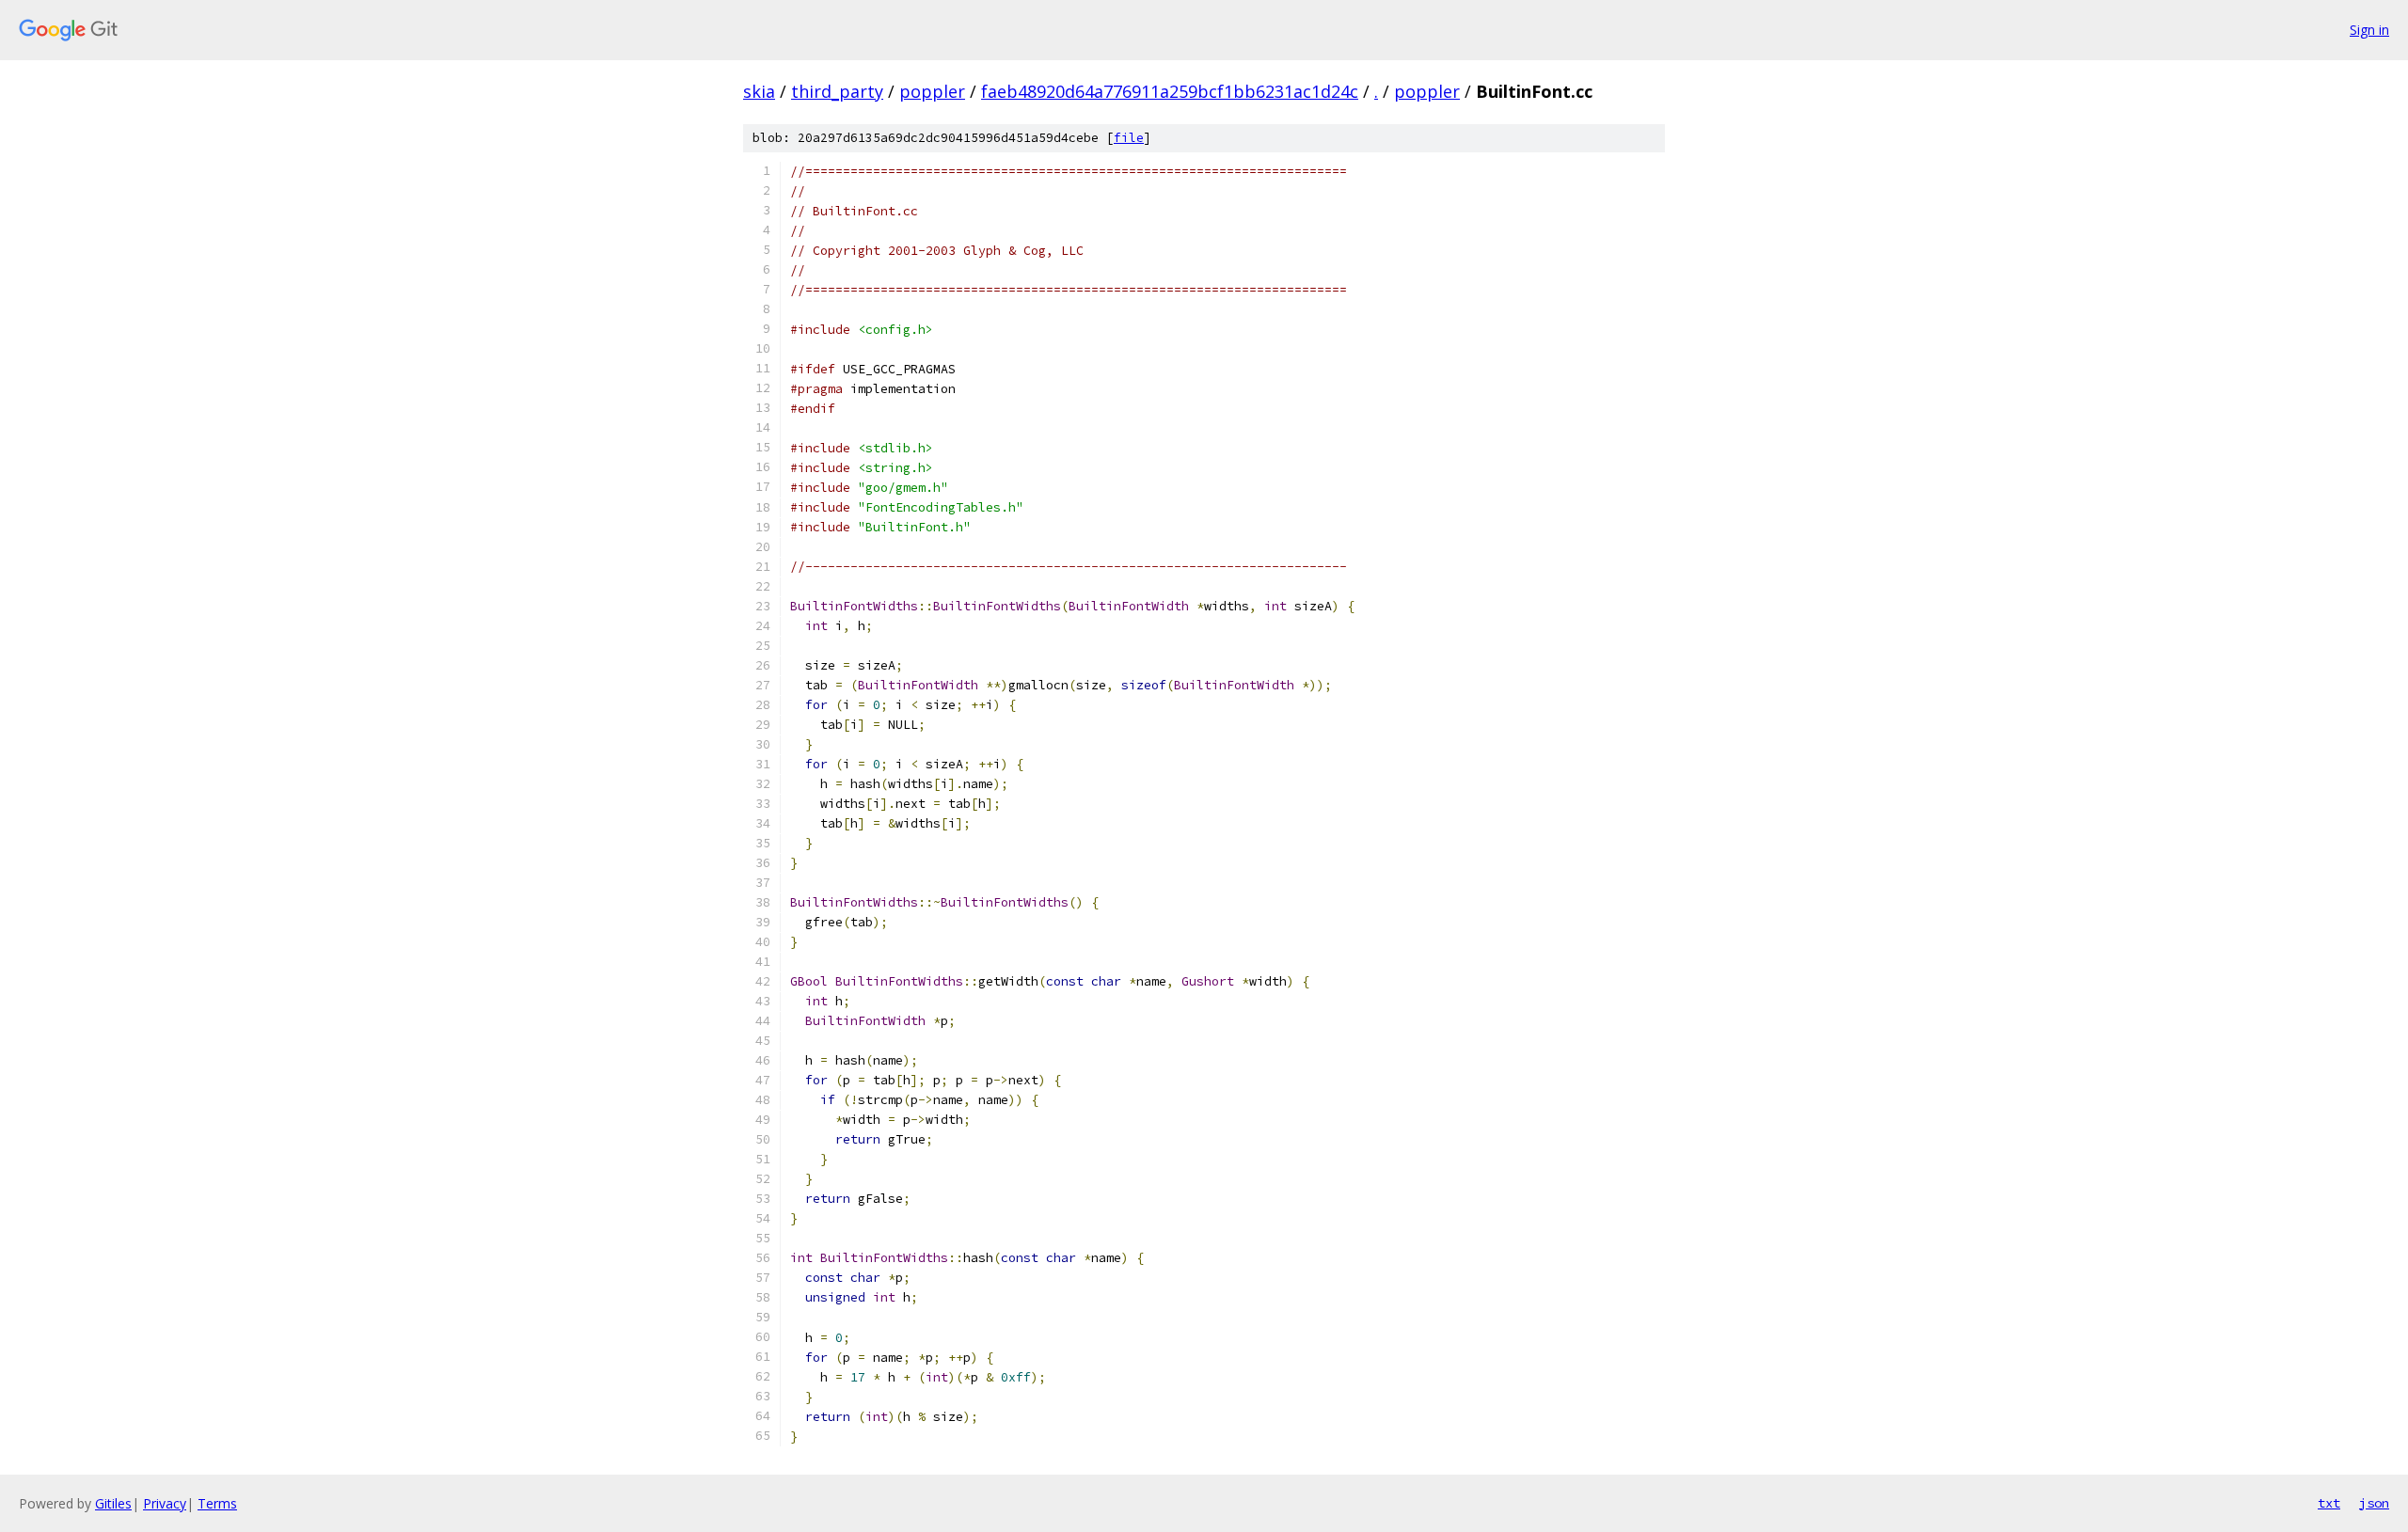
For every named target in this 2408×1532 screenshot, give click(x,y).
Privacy (165, 1503)
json (2374, 1503)
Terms (217, 1503)
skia (759, 91)
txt (2329, 1503)
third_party (837, 91)
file (1129, 138)
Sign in (2369, 30)
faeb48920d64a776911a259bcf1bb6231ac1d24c (1170, 91)
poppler (932, 91)
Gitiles (113, 1503)
